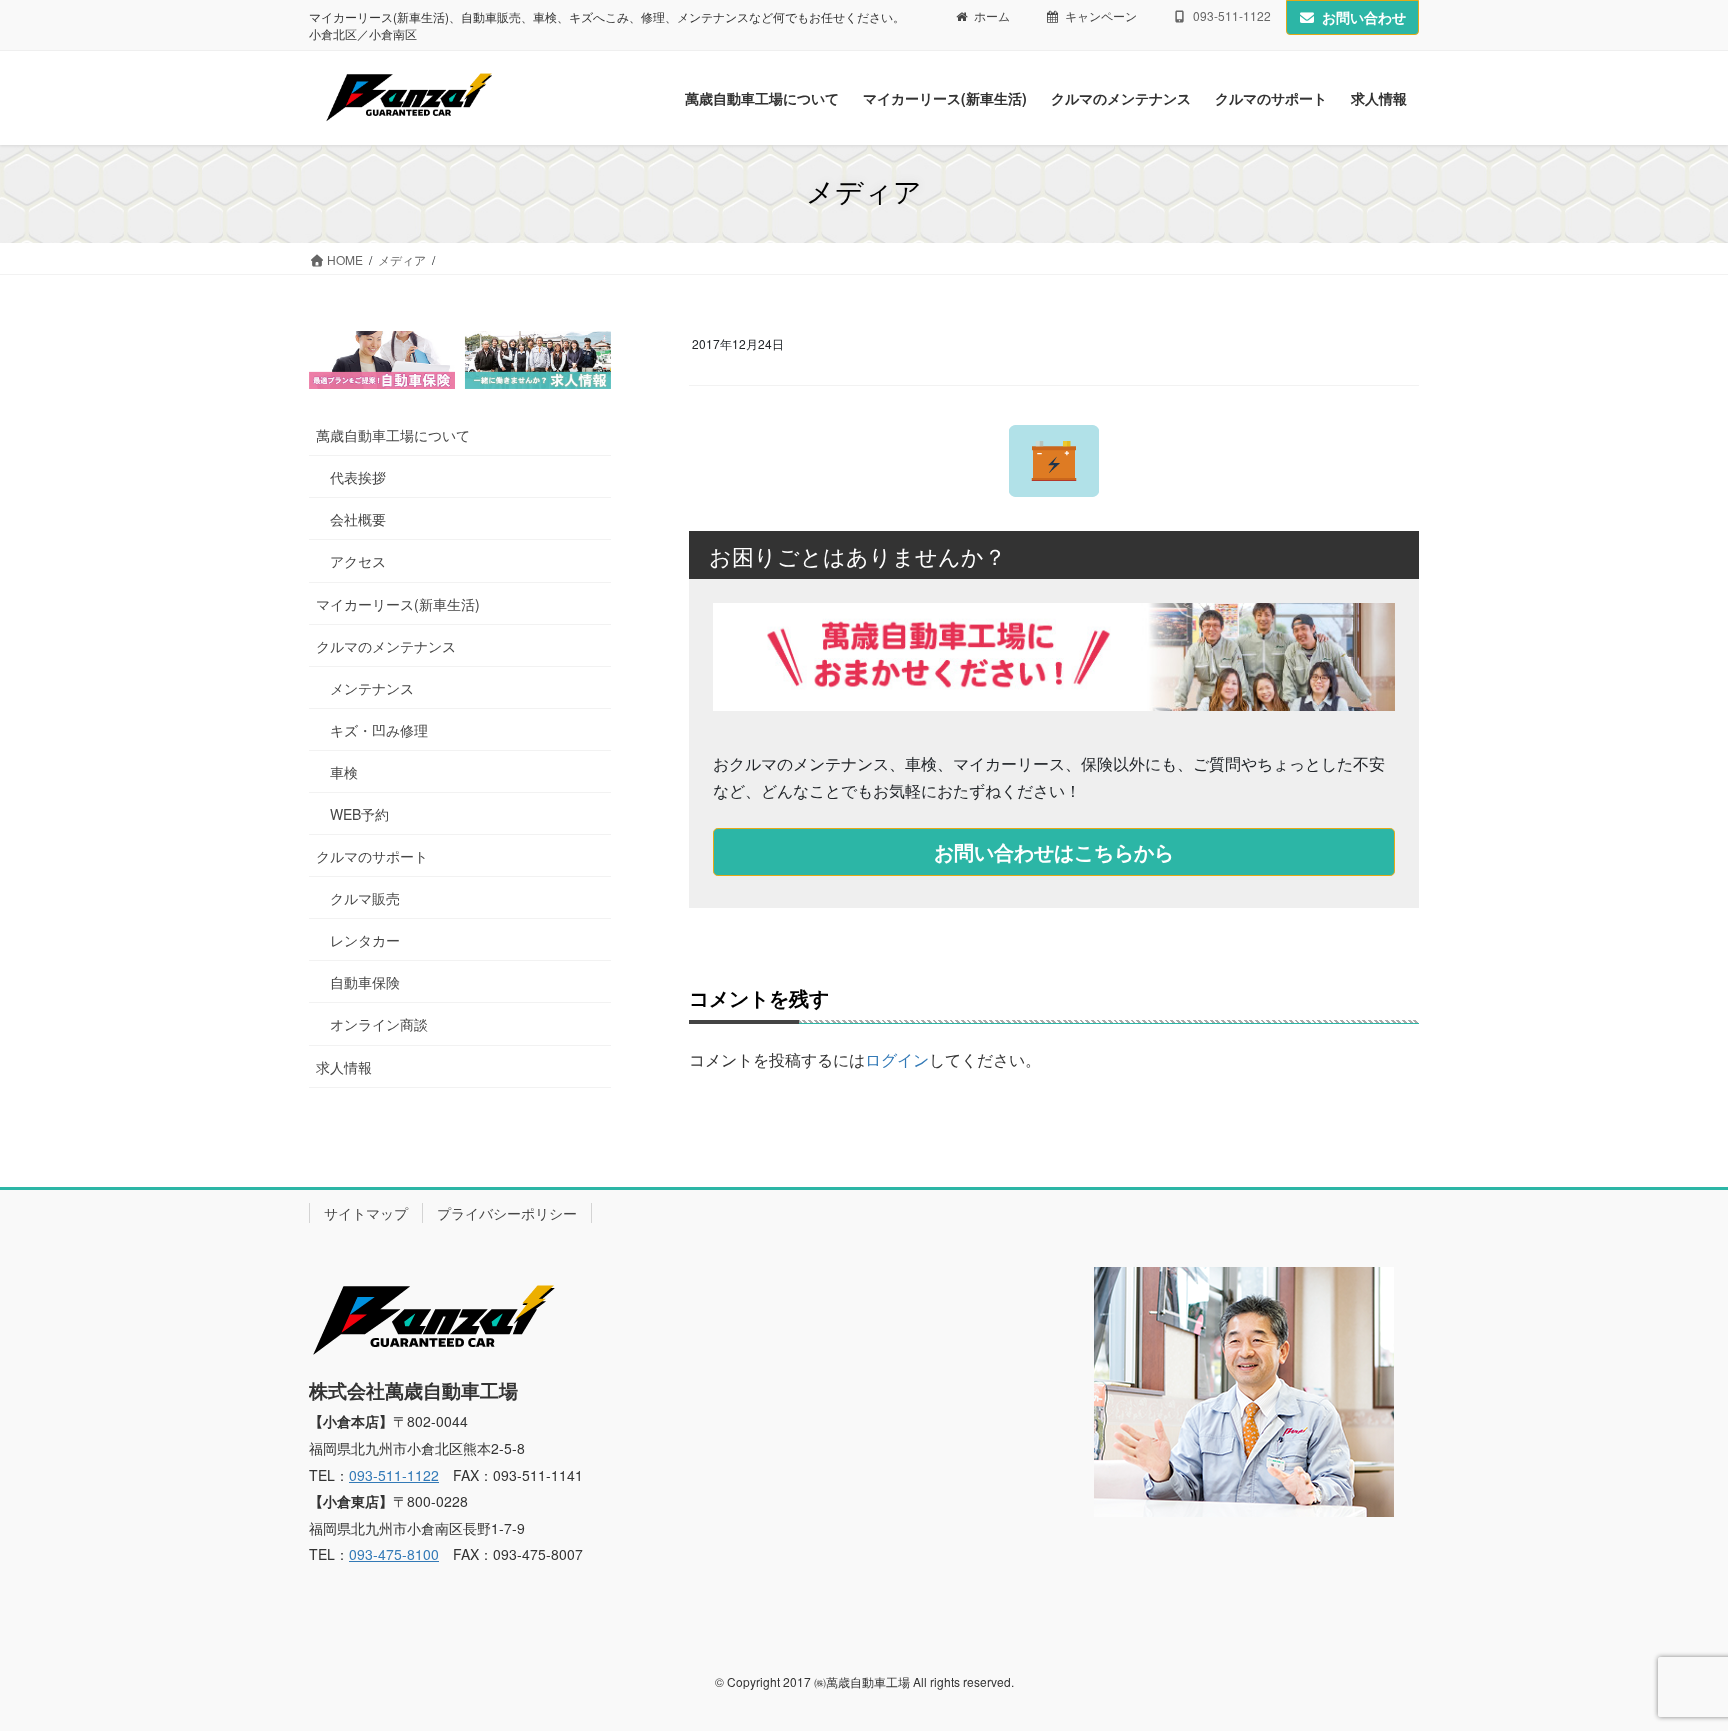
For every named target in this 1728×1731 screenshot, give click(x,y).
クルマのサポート (372, 856)
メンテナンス (372, 688)
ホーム (992, 16)
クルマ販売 (365, 898)
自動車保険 (365, 982)
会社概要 (358, 519)
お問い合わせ (1364, 17)
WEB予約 (359, 814)
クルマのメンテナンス (386, 646)
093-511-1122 (394, 1475)
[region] (460, 360)
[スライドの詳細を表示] (382, 360)
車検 (344, 772)
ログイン (897, 1059)
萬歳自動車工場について (393, 435)
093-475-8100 (394, 1554)
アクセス (358, 561)
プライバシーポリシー (507, 1213)
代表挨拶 (358, 477)
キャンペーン (1101, 16)
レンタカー (365, 940)
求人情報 (344, 1067)
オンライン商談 (379, 1024)
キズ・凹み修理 (379, 730)
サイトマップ (366, 1213)
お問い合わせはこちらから (1054, 851)
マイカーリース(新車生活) (398, 604)
